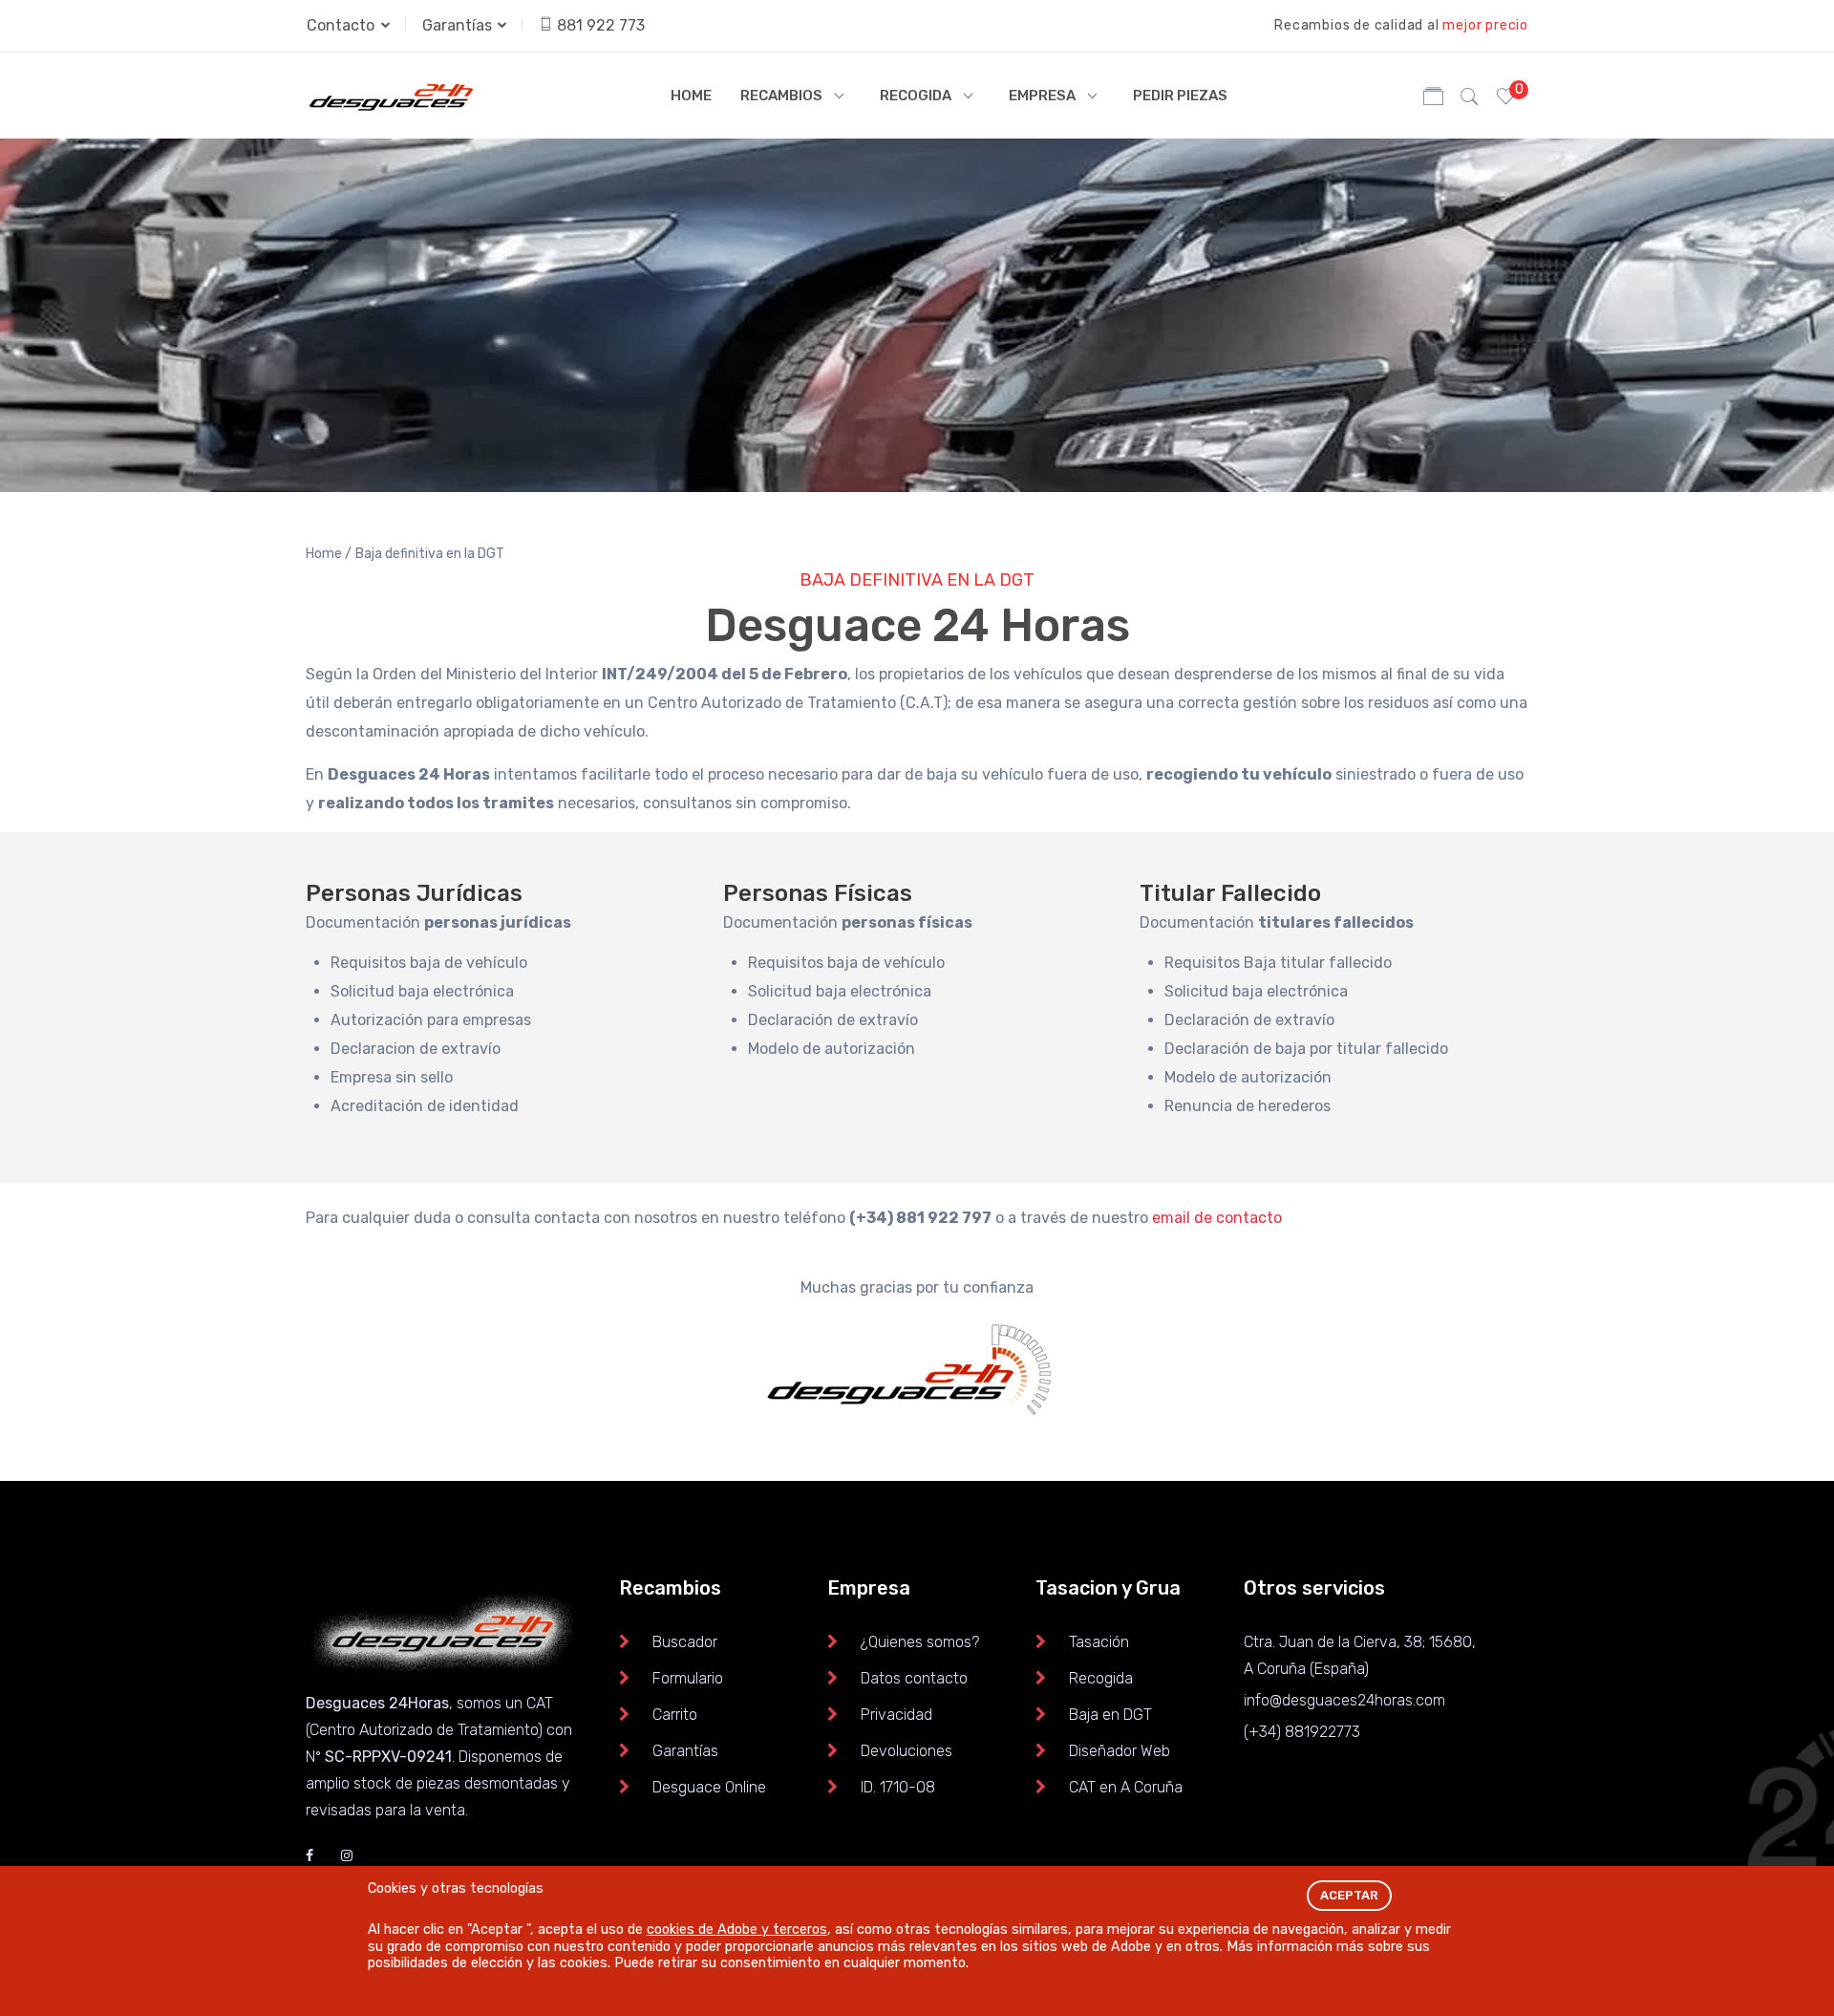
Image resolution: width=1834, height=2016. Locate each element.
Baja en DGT (1110, 1715)
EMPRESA (1042, 96)
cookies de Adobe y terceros (737, 1930)
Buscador (685, 1642)
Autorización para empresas (431, 1020)
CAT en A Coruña (1126, 1787)
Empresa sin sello (392, 1077)
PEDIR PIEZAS (1180, 96)
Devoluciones (906, 1751)
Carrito (675, 1715)
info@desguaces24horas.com (1344, 1700)
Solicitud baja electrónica (422, 991)
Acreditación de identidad (425, 1106)
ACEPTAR (1349, 1895)
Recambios (781, 96)
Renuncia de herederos (1248, 1106)
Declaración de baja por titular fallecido (1306, 1049)
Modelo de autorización (832, 1049)
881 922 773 (601, 25)
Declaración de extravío (833, 1020)
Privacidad (896, 1715)
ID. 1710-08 (898, 1787)
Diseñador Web (1120, 1751)
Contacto (342, 25)
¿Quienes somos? (920, 1642)
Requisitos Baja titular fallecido (1278, 963)
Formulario (688, 1678)
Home (691, 96)
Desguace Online (709, 1787)
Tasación (1099, 1642)
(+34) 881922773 (1302, 1732)
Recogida (1101, 1678)
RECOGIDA (916, 96)
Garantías (459, 25)
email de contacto (1217, 1218)
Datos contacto (914, 1678)
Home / (329, 554)
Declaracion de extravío (416, 1049)
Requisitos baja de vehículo (429, 963)
